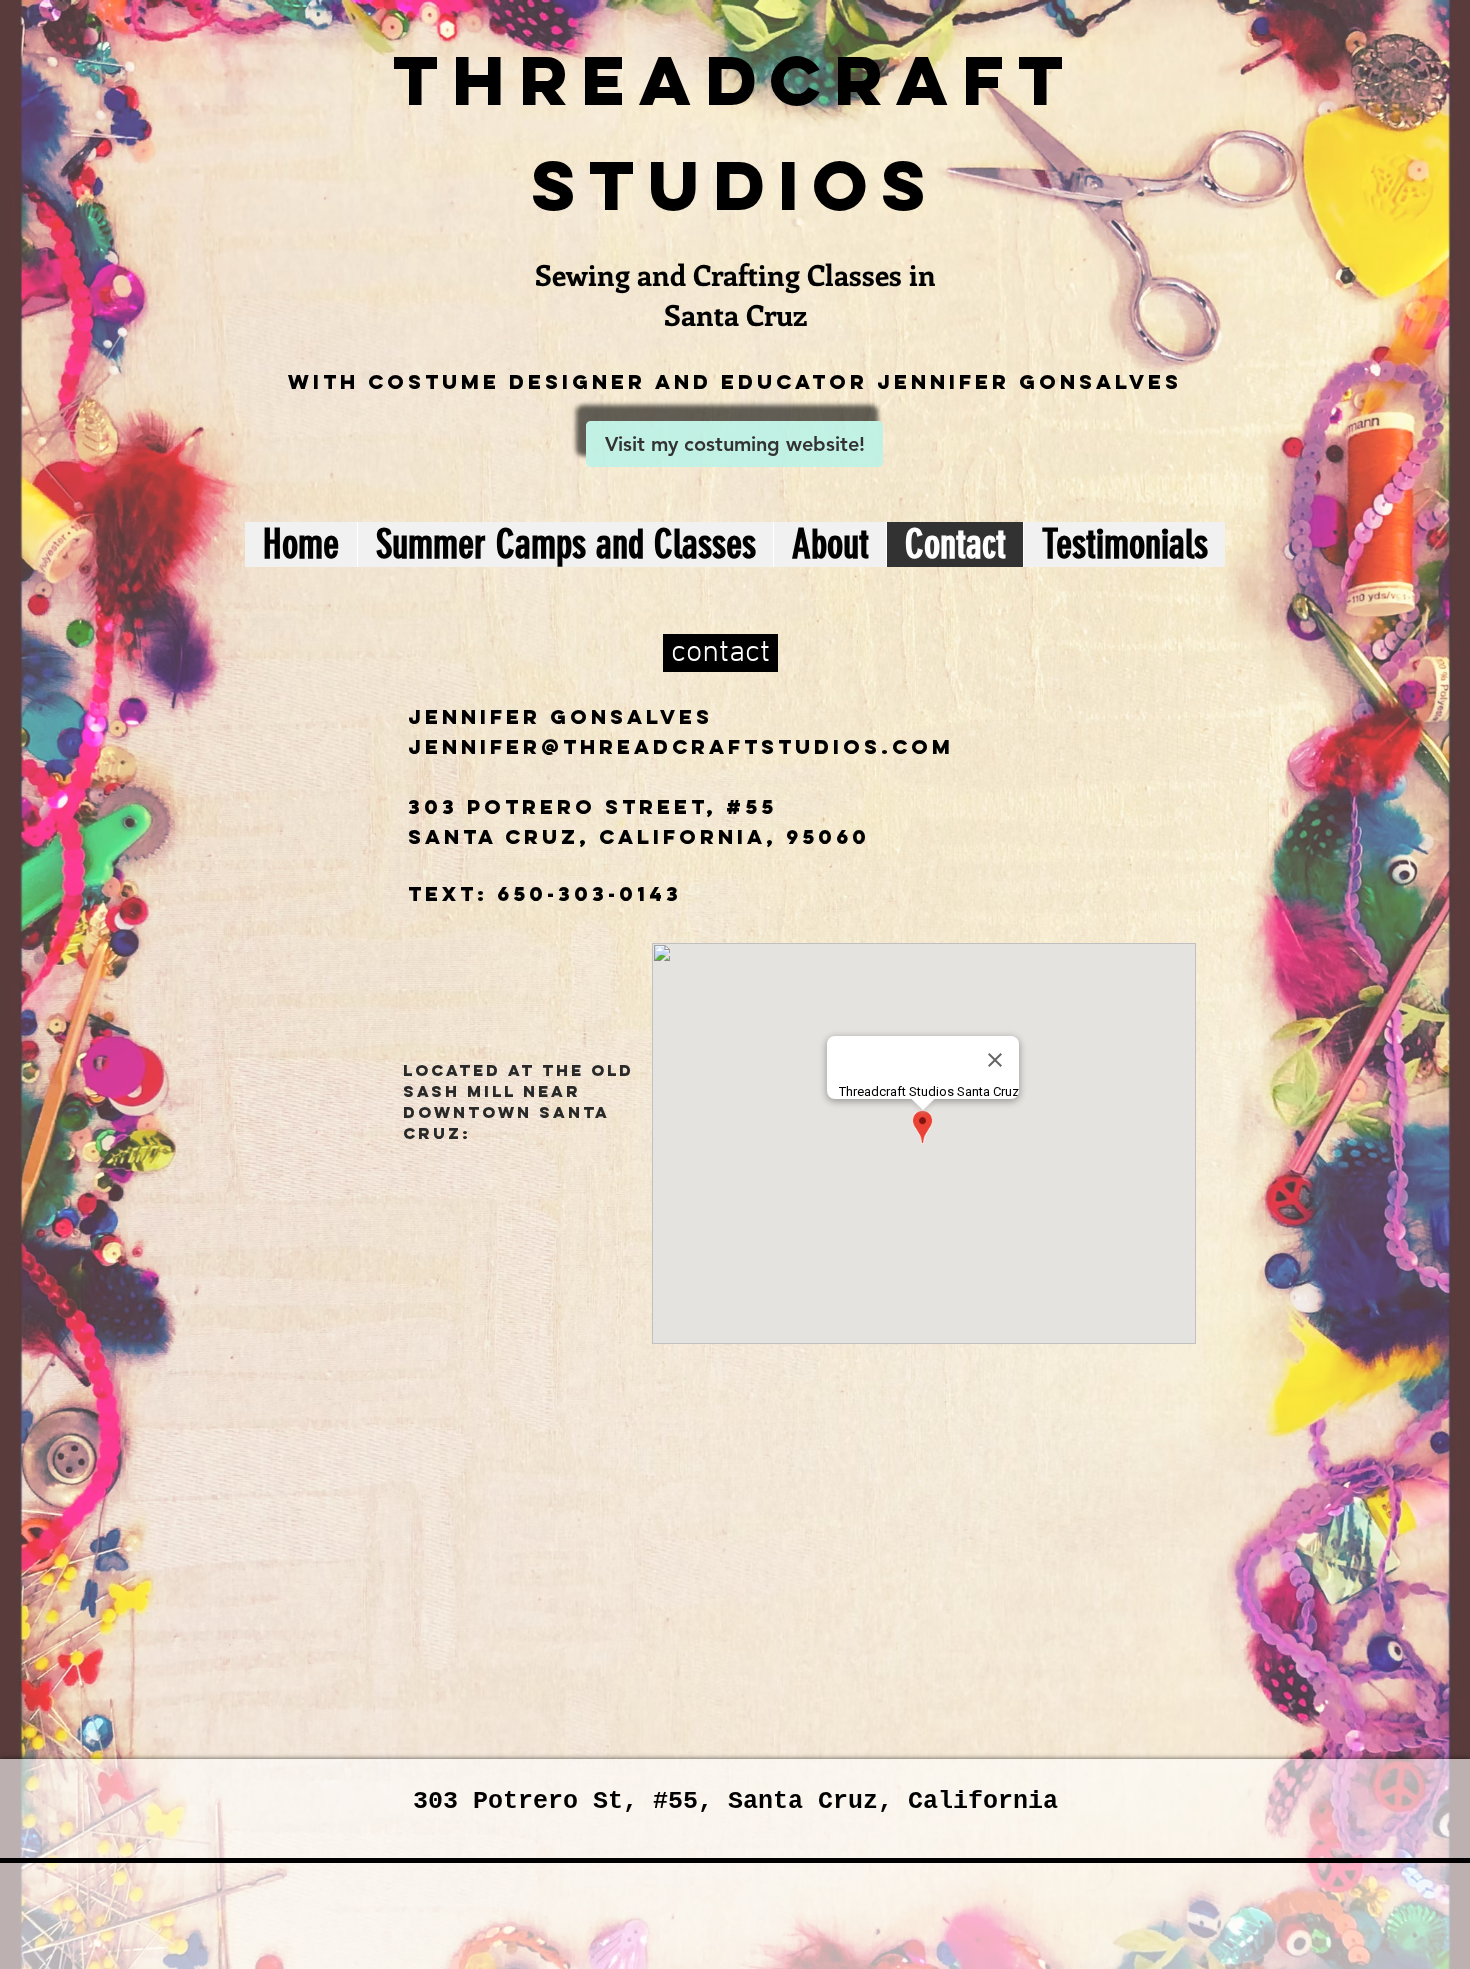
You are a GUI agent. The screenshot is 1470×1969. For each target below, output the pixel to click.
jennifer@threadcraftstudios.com (681, 746)
